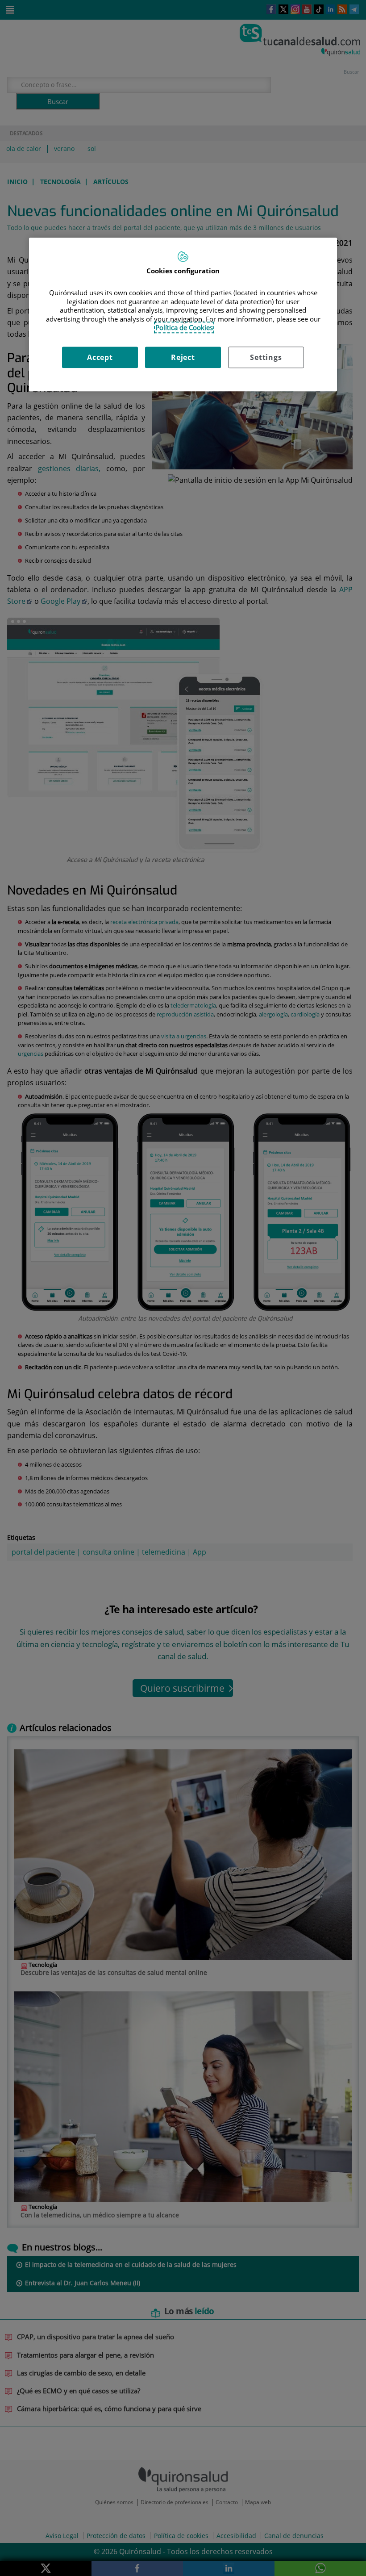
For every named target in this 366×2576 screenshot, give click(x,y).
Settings (266, 357)
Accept (100, 357)
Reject (183, 357)
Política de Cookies (184, 328)
